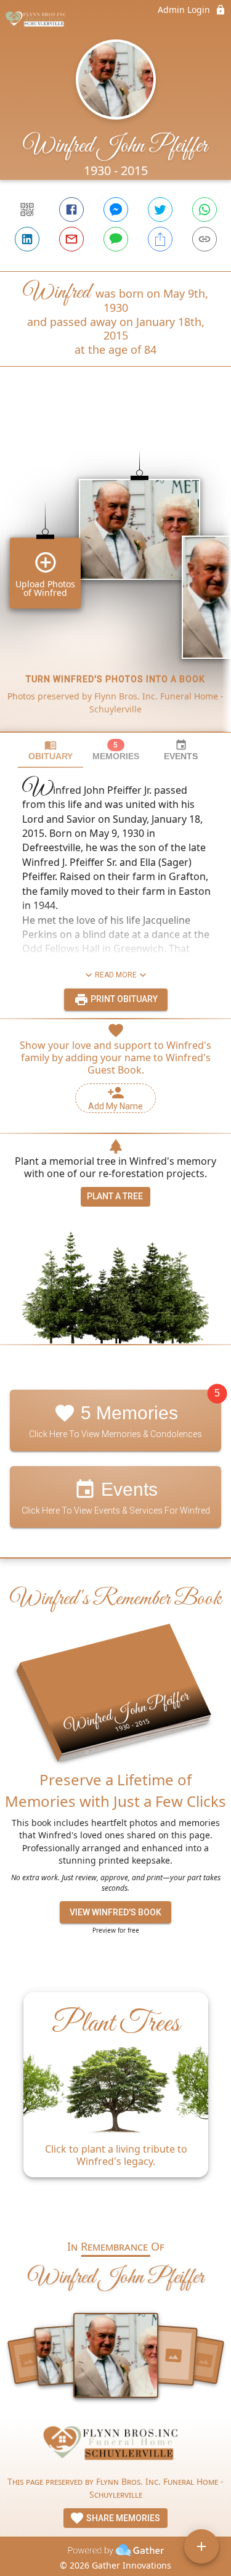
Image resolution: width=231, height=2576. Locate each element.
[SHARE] (160, 239)
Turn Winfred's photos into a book (115, 679)
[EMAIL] (71, 239)
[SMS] (116, 239)
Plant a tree (115, 1196)
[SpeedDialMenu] (201, 2546)
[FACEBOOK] (71, 210)
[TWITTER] (160, 210)
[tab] (51, 750)
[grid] (115, 570)
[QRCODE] (27, 210)
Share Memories (122, 2518)
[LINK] (205, 239)
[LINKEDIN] (27, 239)
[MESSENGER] (116, 210)
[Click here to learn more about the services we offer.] (116, 2446)
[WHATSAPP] (205, 210)
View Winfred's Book (115, 1912)
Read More (116, 975)
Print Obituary (123, 999)
